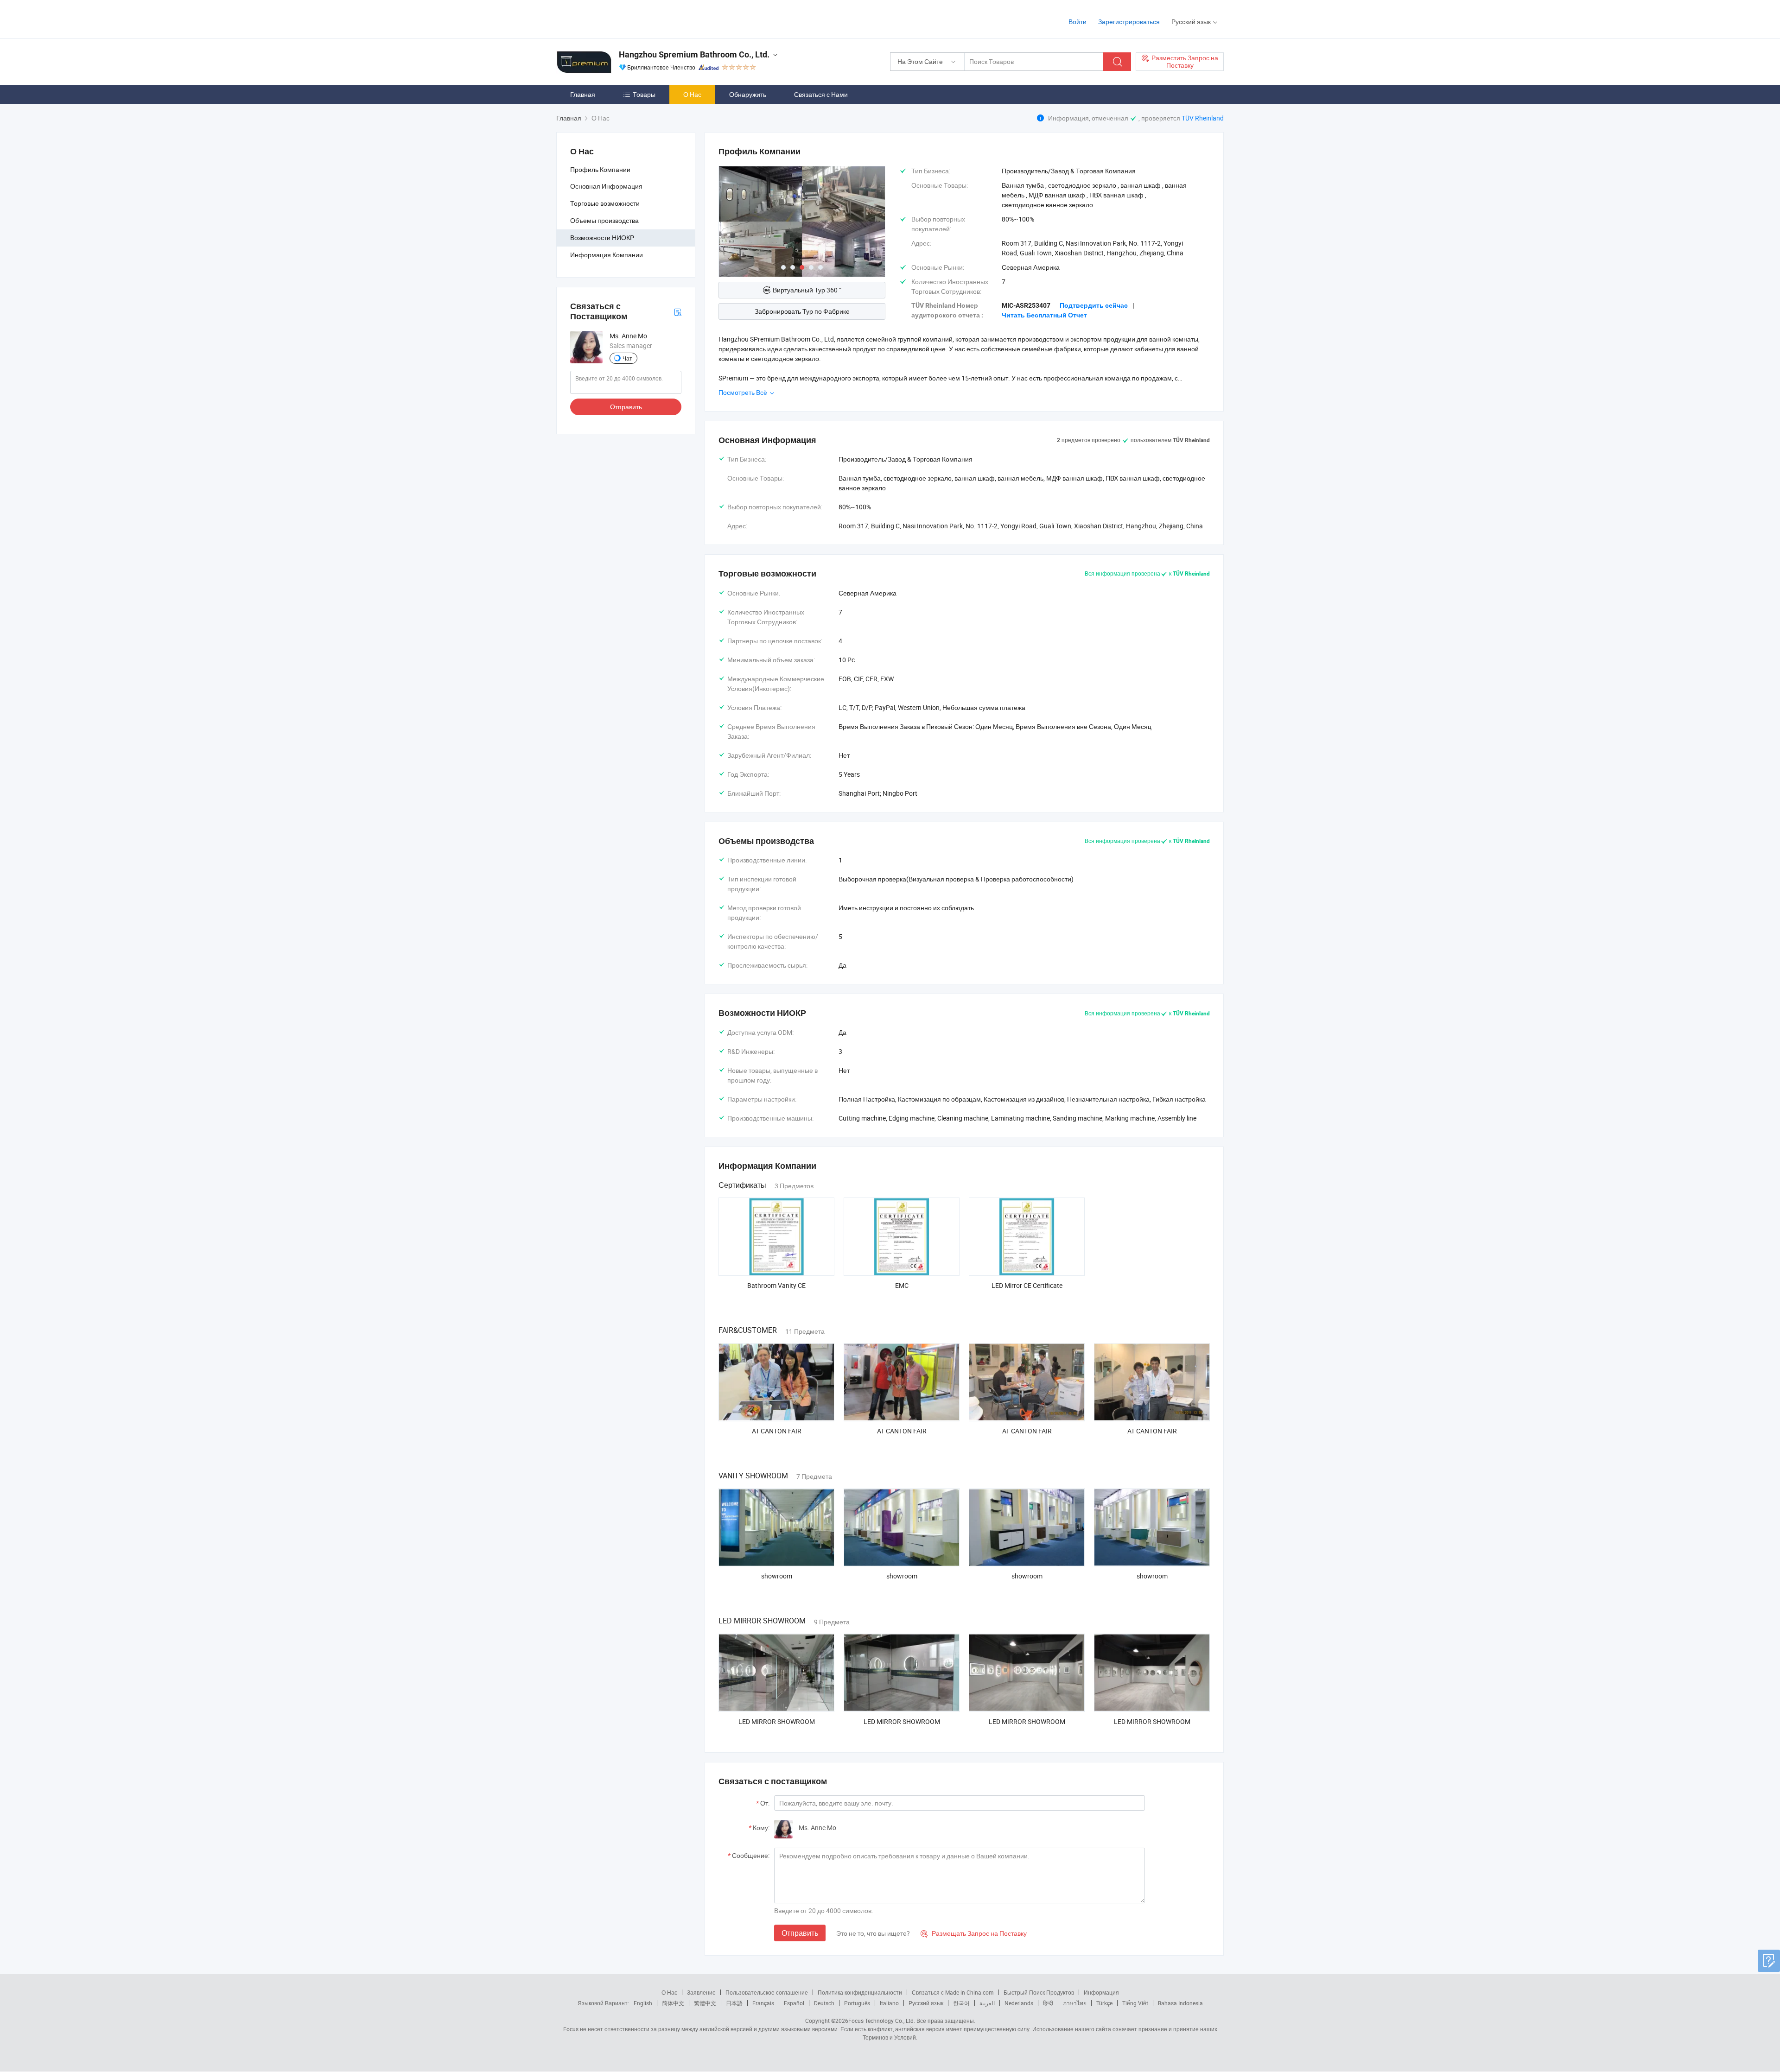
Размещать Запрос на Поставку (974, 1933)
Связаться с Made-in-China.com (953, 1992)
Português (857, 2003)
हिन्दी (1048, 2003)
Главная (583, 94)
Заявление (701, 1992)
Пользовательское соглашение (767, 1992)
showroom (777, 1576)
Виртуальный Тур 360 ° (807, 290)
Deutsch (824, 2003)
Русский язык (926, 2003)
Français (763, 2003)
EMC (902, 1285)
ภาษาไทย (1075, 2003)
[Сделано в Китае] (616, 18)
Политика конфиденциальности (860, 1992)
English (643, 2003)
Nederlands (1019, 2003)
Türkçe (1104, 2003)
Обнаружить (748, 94)
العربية (987, 2003)
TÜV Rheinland (1203, 118)
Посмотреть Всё (744, 392)
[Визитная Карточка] (678, 311)
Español (794, 2003)
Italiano (889, 2003)
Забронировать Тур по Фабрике (802, 311)
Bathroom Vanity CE (776, 1285)
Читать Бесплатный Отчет (1044, 315)
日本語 (734, 2003)
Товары (644, 94)
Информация (1101, 1992)
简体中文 (673, 2003)
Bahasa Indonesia (1180, 2003)
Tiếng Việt (1135, 2003)
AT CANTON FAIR (777, 1431)
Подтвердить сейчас (1094, 305)
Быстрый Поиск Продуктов (1039, 1992)
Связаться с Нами (821, 94)
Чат (627, 358)
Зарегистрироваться (1129, 22)
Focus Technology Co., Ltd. (882, 2021)
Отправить (626, 407)
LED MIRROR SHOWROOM (777, 1721)
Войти (1078, 22)
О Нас (692, 94)
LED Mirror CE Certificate (1027, 1285)
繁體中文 (705, 2003)
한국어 (961, 2003)
